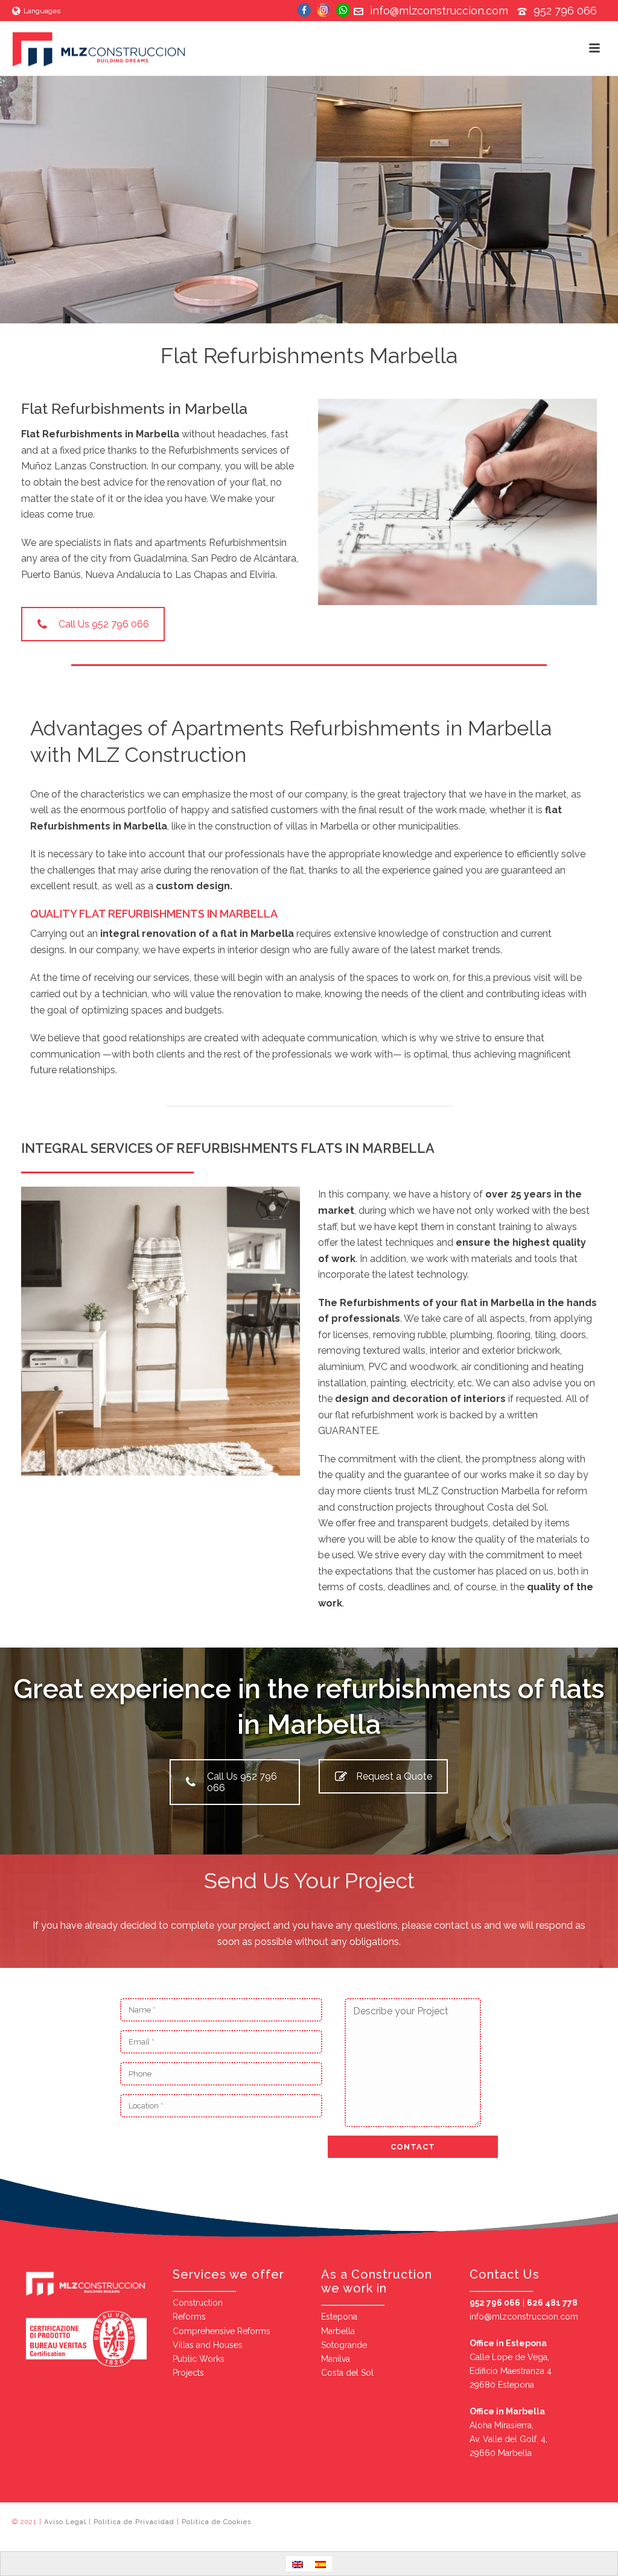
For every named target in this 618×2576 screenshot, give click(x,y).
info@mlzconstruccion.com (439, 11)
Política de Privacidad (134, 2522)
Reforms (189, 2317)
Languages (42, 11)
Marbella (338, 2331)
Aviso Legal (65, 2522)
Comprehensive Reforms (221, 2331)
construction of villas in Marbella (287, 826)
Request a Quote (394, 1776)
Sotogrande (344, 2345)
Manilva (336, 2359)
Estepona (339, 2317)
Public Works (199, 2359)
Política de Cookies (216, 2522)
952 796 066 (565, 11)
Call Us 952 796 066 (104, 624)
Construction (198, 2303)
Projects (188, 2373)
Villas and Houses (208, 2345)
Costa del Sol (347, 2373)
